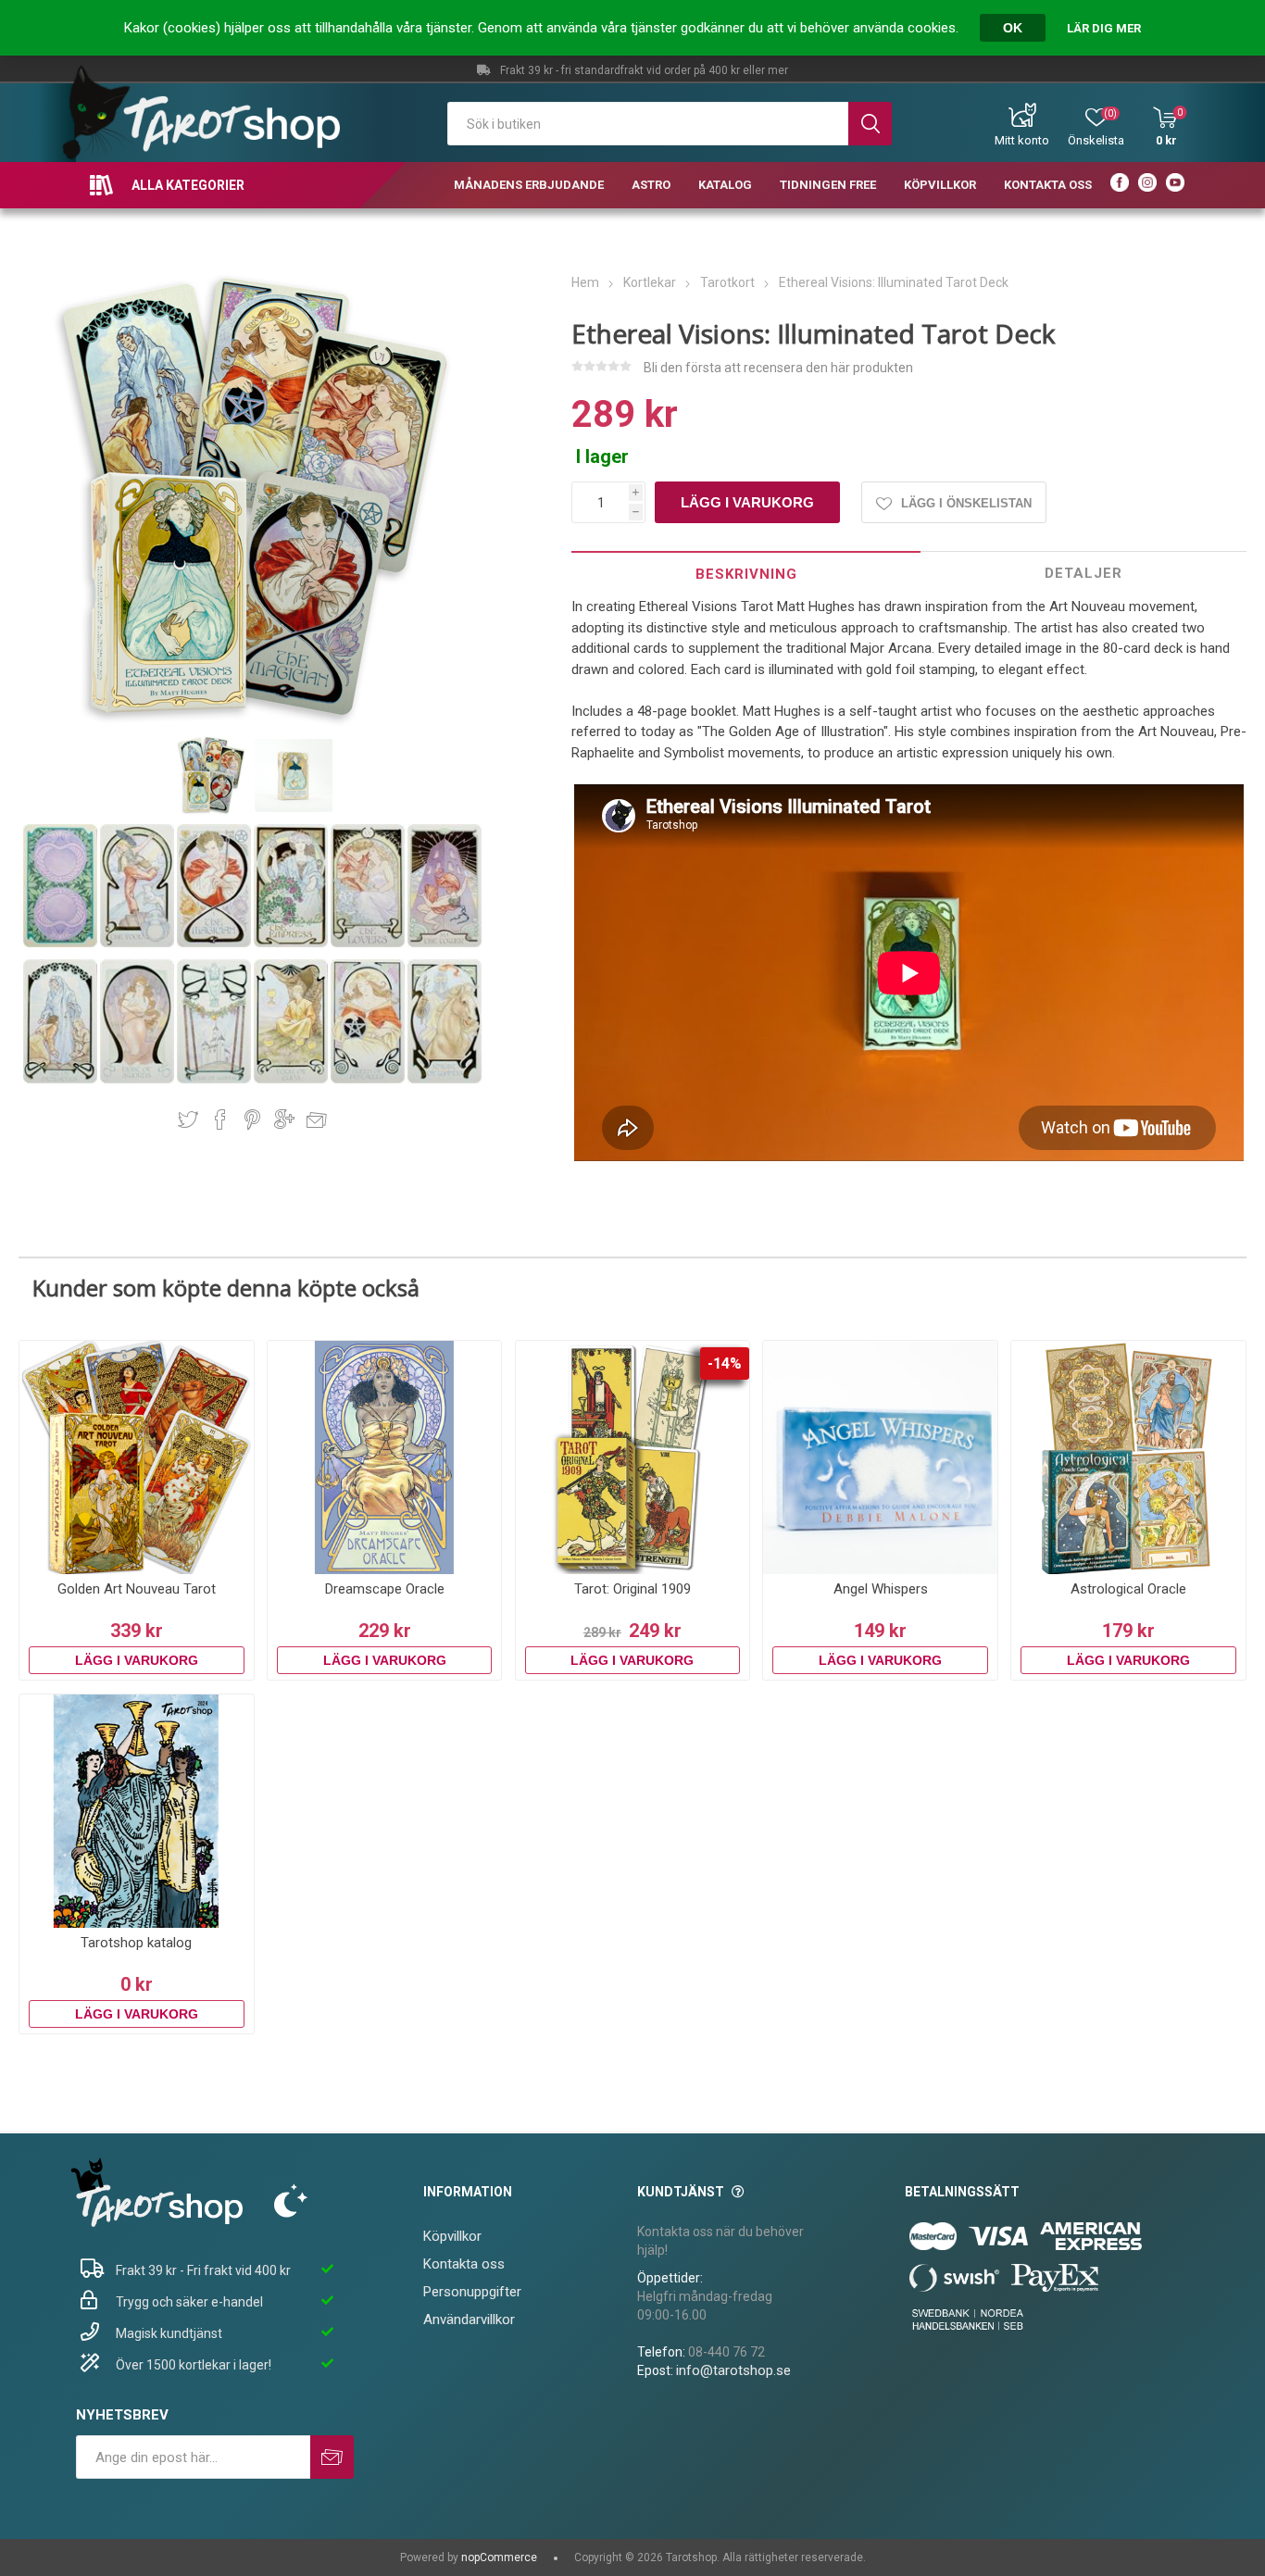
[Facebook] (1120, 185)
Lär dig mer (1104, 28)
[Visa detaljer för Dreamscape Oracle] (385, 1458)
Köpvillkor (452, 2236)
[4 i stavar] (215, 1080)
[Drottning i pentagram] (369, 1080)
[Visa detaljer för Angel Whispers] (880, 1458)
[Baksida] (62, 944)
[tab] (746, 574)
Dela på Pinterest (252, 1119)
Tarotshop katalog (136, 1943)
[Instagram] (1147, 185)
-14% (725, 1363)
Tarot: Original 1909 (632, 1589)
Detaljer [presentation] (1083, 573)
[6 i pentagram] (62, 1080)
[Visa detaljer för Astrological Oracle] (1128, 1458)
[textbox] (648, 124)
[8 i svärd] (138, 1080)
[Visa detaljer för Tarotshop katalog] (137, 1812)
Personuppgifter (472, 2292)
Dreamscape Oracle (385, 1589)
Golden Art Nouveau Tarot (137, 1589)
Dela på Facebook (220, 1119)
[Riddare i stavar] (445, 1080)
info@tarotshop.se (733, 2370)
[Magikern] (215, 944)
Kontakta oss (464, 2264)
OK (1013, 28)
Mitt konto (1022, 140)
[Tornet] (445, 944)
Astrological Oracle (1128, 1589)
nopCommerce (499, 2557)
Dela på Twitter (188, 1119)
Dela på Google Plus (284, 1119)
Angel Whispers (881, 1589)
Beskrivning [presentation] (746, 574)
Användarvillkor (469, 2320)
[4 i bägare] (292, 1080)
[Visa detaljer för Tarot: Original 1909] (633, 1458)
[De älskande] (369, 944)
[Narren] (138, 944)
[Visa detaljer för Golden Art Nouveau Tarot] (137, 1458)
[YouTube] (1175, 185)
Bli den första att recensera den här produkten (778, 368)
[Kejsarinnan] (292, 944)
